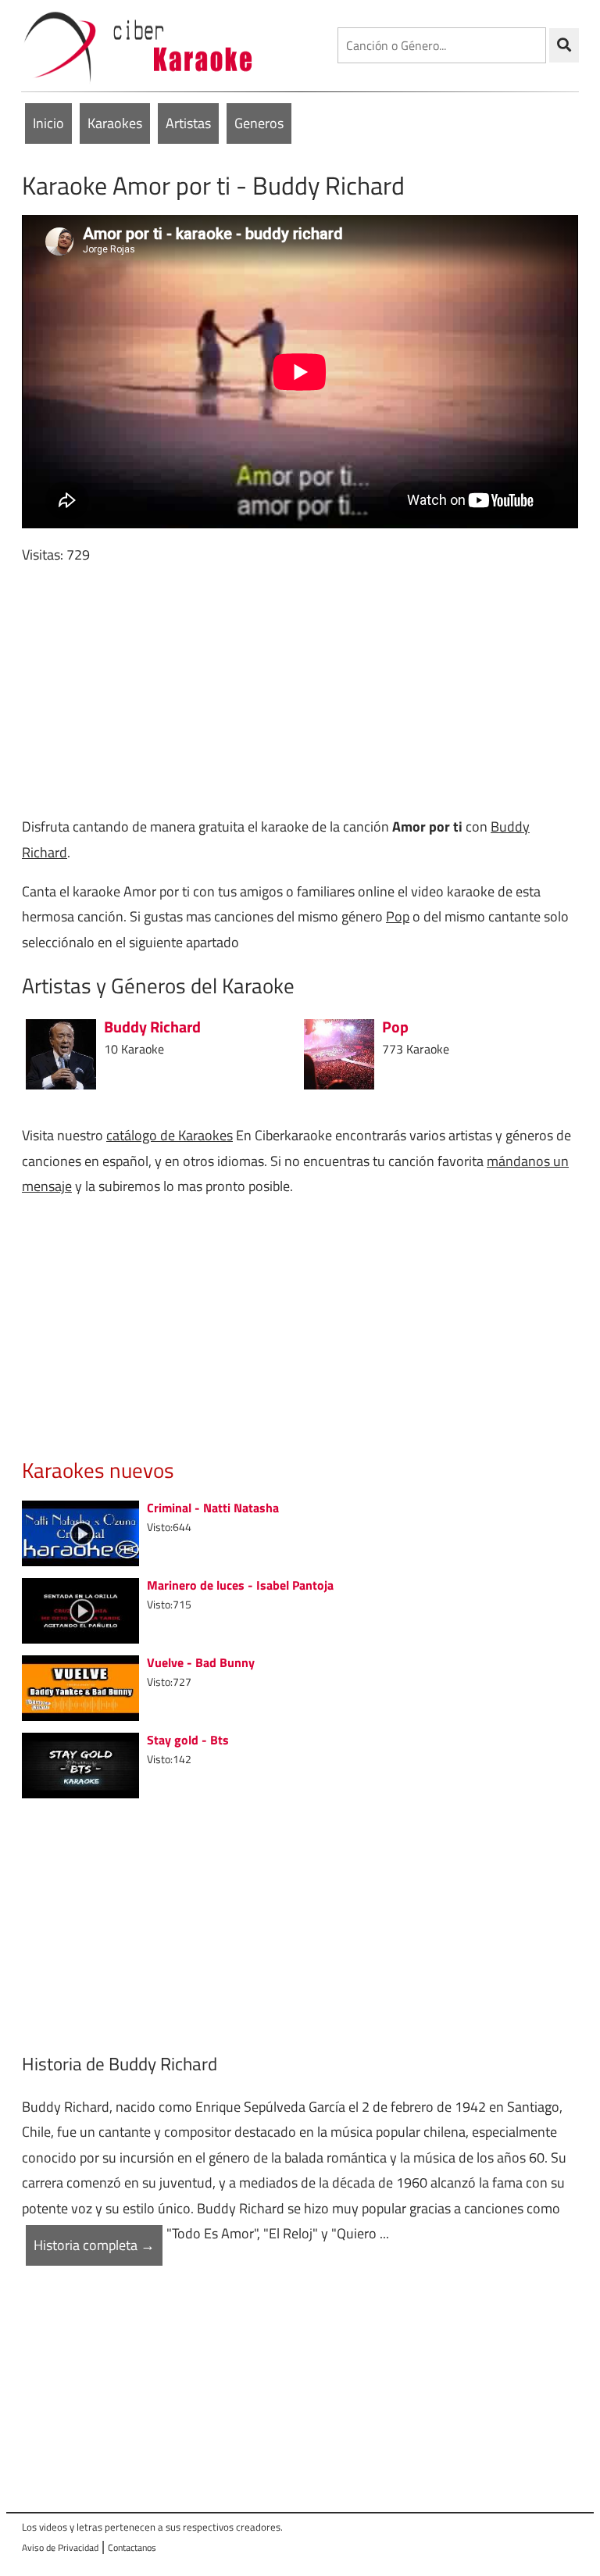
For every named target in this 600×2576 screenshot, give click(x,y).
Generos (259, 123)
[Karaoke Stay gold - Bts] (80, 1764)
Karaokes (115, 123)
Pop (398, 916)
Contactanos (132, 2547)
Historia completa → (94, 2245)
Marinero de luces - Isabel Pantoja (240, 1585)
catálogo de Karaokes (170, 1135)
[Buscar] (564, 45)
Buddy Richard (152, 1027)
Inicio (48, 123)
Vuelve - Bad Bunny (201, 1662)
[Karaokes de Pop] (339, 1053)
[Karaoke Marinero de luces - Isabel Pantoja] (80, 1609)
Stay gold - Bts (188, 1740)
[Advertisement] (300, 691)
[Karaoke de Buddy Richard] (61, 1053)
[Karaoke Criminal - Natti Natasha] (80, 1531)
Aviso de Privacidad (60, 2547)
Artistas (188, 123)
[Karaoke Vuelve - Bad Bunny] (80, 1686)
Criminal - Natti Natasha (213, 1508)
